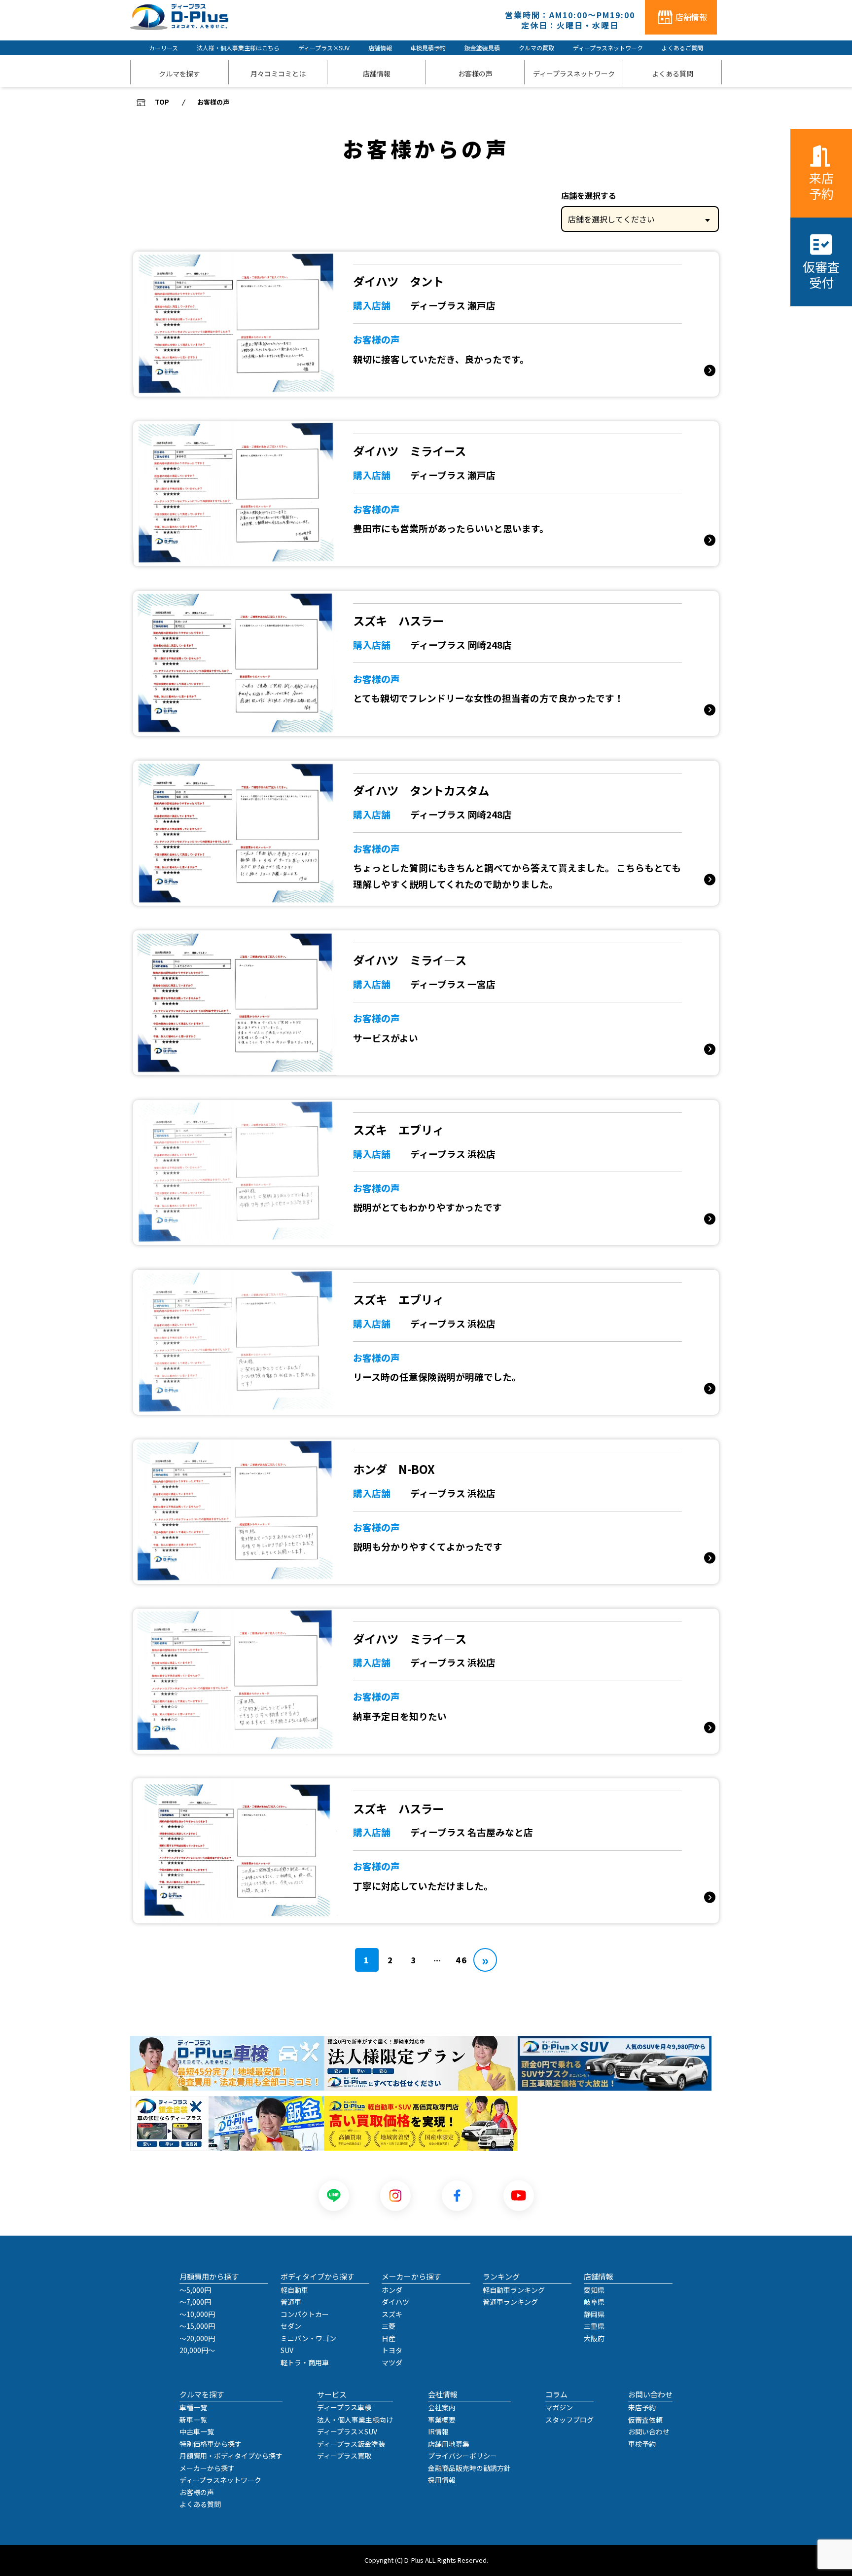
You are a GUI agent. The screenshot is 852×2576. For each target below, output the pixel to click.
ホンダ (392, 2290)
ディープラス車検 (344, 2407)
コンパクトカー (305, 2314)
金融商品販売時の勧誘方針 (469, 2468)
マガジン (559, 2407)
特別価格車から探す (211, 2444)
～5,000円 (195, 2290)
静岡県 (594, 2314)
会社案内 (442, 2407)
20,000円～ (197, 2350)
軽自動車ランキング (514, 2290)
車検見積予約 (428, 48)
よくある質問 (200, 2504)
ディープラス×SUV (324, 48)
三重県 (594, 2326)
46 (462, 1960)
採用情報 (442, 2480)
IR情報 (438, 2431)
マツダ (392, 2362)
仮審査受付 (821, 274)
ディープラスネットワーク (608, 48)
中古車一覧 (197, 2431)
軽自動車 (294, 2290)
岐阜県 (594, 2302)
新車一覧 (193, 2420)
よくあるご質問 (682, 48)
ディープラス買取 (344, 2456)
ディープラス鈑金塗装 (351, 2444)
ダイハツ (395, 2302)
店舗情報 (380, 48)
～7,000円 (195, 2302)
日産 (389, 2338)
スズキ (392, 2314)
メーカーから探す (207, 2468)
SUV (287, 2350)
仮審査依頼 (645, 2420)
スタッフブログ (569, 2420)
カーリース (163, 48)
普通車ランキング (510, 2302)
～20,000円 (197, 2338)
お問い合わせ (649, 2431)
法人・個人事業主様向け (355, 2420)
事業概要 (442, 2420)
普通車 (291, 2302)
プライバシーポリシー (462, 2456)
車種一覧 (193, 2407)
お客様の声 (197, 2492)
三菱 (389, 2326)
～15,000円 (197, 2326)
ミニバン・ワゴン (308, 2338)
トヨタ (392, 2350)
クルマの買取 (536, 48)
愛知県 (594, 2290)
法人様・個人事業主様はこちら (238, 48)
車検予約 (642, 2444)
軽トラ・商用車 (305, 2362)
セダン (291, 2326)
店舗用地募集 (449, 2444)
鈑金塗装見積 (482, 48)
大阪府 (594, 2338)
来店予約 (821, 185)
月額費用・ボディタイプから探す (231, 2456)
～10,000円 (197, 2314)
